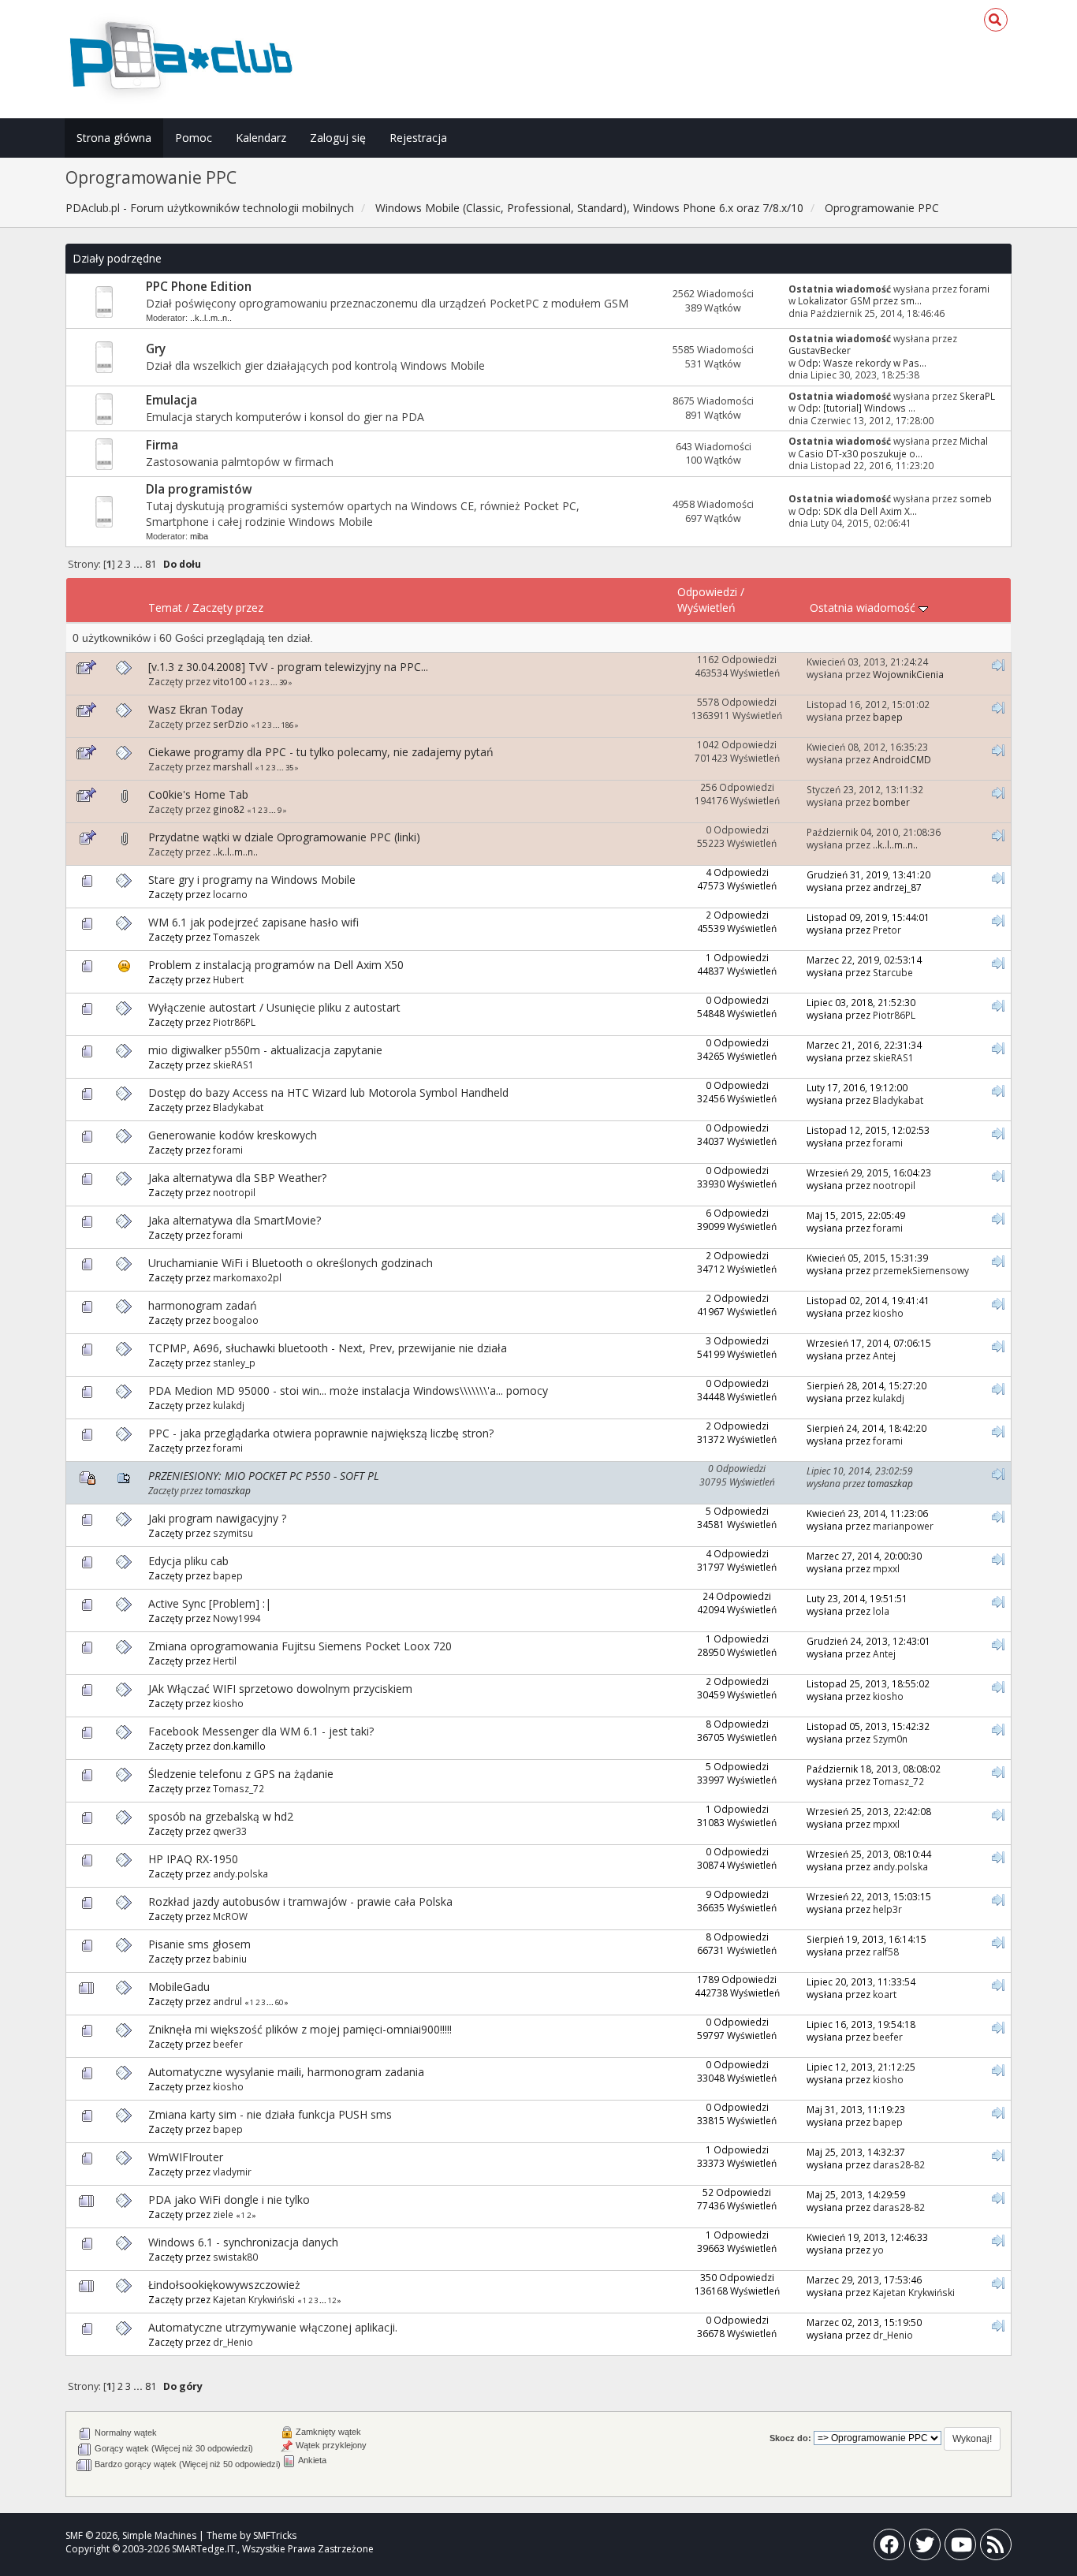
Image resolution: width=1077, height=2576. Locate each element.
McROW (230, 1916)
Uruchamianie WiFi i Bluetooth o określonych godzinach (291, 1263)
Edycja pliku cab (188, 1561)
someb (976, 498)
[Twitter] (925, 2548)
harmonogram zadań (203, 1305)
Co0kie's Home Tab (198, 794)
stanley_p (234, 1363)
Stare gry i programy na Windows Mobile (252, 880)
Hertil (225, 1661)
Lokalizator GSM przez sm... (860, 300)
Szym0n (890, 1739)
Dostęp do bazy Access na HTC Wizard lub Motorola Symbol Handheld (328, 1092)
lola (881, 1611)
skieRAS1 (233, 1064)
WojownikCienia (908, 674)
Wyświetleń (706, 608)
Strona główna (114, 138)
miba (199, 536)
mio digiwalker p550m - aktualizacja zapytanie (265, 1050)
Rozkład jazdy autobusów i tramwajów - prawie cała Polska (300, 1901)
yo (878, 2250)
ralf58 (886, 1952)
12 (332, 2300)
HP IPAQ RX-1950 (193, 1859)
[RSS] (996, 2548)
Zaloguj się (338, 138)
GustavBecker (820, 350)
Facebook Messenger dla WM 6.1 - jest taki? (261, 1731)
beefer (228, 2044)
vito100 (229, 681)
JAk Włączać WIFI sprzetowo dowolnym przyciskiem (280, 1689)
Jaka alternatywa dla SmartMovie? (235, 1220)
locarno (230, 894)
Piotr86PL (234, 1022)
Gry (156, 349)
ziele (223, 2214)
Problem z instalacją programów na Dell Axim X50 (276, 965)
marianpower (903, 1526)
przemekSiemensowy (921, 1270)
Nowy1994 (237, 1618)
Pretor (887, 930)
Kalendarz (261, 138)
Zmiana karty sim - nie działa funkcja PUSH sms (270, 2114)
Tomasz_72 (239, 1788)
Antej (884, 1355)
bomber (891, 802)
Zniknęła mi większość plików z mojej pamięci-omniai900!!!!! (300, 2029)
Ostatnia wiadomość (864, 608)
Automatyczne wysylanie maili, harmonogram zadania (286, 2072)
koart (885, 1994)
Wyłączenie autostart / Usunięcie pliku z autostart (274, 1007)
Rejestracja (418, 138)
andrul (227, 2001)
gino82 (229, 809)
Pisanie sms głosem (199, 1944)
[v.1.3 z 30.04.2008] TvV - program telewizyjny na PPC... (288, 667)
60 (279, 2002)
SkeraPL (977, 396)
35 (289, 768)
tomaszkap (228, 1490)
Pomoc (194, 138)
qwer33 (230, 1831)
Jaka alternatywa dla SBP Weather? (237, 1178)
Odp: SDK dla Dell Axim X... (857, 511)
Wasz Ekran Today (196, 709)
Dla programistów (199, 489)
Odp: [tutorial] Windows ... (857, 408)
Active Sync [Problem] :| (210, 1603)
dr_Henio (233, 2342)
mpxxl (886, 1568)
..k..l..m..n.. (211, 318)
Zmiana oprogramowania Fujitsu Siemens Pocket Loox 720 (300, 1646)
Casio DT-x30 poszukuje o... (860, 453)
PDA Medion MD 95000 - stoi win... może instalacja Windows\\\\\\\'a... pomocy (348, 1391)
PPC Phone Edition (199, 287)
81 (151, 564)
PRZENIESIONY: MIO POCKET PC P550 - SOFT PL (264, 1476)
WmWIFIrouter (186, 2157)
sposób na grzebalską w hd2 (221, 1816)
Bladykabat (238, 1107)
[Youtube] (960, 2548)
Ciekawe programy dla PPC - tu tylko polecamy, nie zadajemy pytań (321, 752)
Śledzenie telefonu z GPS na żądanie (241, 1774)
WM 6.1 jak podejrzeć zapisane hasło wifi (253, 922)
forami (975, 289)
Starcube (893, 972)
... (139, 564)
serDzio (231, 724)
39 (283, 682)
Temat (165, 608)
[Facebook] (889, 2548)
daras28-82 (899, 2164)
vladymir (232, 2172)
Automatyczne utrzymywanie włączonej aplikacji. (273, 2327)
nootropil (234, 1192)
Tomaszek (236, 937)
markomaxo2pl (247, 1277)
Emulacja (171, 400)
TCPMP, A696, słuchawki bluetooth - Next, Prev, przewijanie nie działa (328, 1348)
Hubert (228, 979)
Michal (974, 441)
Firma (162, 445)
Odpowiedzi (707, 592)
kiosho (888, 1313)
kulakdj (229, 1405)
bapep (888, 717)
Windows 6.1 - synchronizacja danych (243, 2242)
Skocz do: (790, 2438)
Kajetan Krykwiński (254, 2299)
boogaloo (236, 1320)
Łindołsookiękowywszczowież (224, 2285)
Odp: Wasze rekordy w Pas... (862, 363)
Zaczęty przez (228, 608)
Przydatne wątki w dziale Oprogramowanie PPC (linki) (284, 837)
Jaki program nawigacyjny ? (217, 1518)
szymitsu (233, 1533)
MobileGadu (179, 1987)
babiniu (230, 1959)
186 (287, 725)
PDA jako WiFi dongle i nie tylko (229, 2199)
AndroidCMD (902, 759)
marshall (233, 766)
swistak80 (235, 2257)
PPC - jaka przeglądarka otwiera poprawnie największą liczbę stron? (321, 1433)
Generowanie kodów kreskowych (233, 1135)
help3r (887, 1909)
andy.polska (240, 1873)
